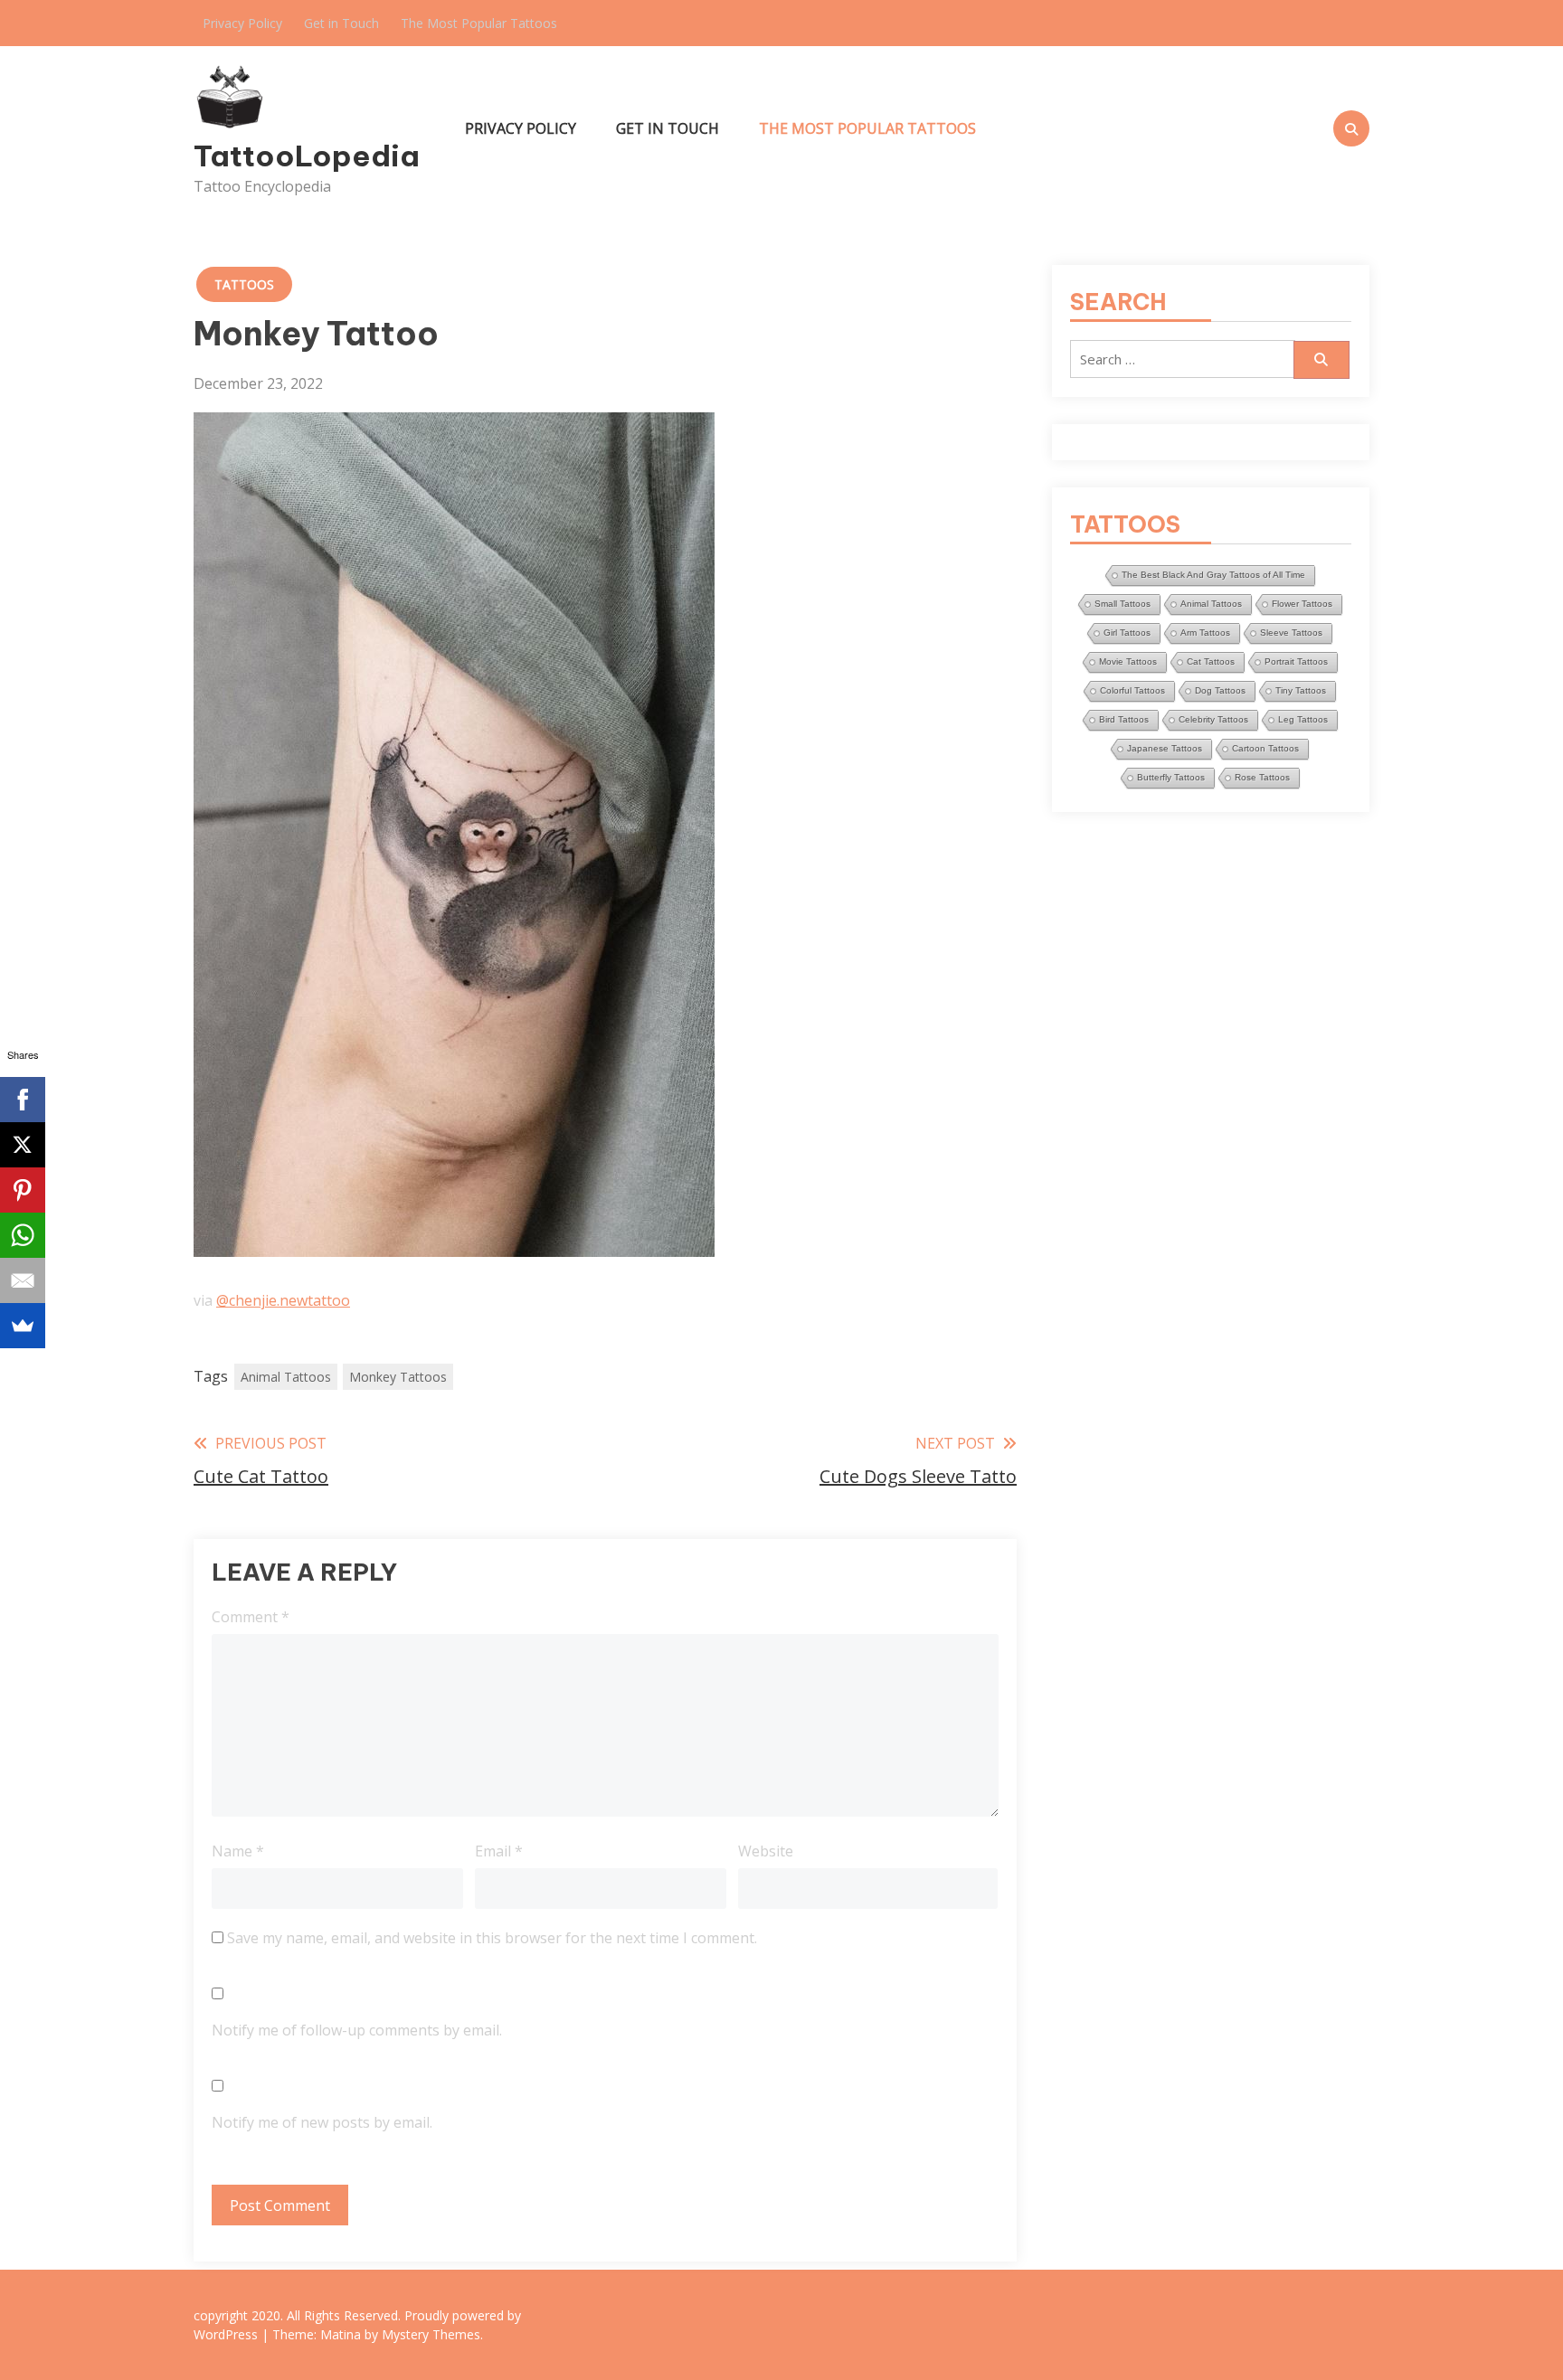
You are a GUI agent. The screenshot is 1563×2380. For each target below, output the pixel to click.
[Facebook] (23, 1100)
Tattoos (244, 284)
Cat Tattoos (1211, 661)
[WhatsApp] (23, 1235)
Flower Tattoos (1302, 604)
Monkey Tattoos (398, 1377)
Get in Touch (341, 23)
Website (766, 1851)
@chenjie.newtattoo (283, 1300)
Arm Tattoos (1205, 633)
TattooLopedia (307, 156)
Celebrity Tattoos (1213, 719)
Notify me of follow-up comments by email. (357, 2030)
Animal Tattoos (286, 1377)
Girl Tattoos (1127, 633)
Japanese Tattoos (1165, 748)
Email (499, 1851)
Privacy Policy (242, 23)
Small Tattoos (1123, 604)
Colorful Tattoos (1132, 690)
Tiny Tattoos (1301, 690)
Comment (251, 1617)
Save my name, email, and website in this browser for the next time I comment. (492, 1938)
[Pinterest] (23, 1190)
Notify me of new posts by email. (322, 2122)
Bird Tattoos (1124, 719)
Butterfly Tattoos (1171, 777)
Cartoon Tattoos (1265, 748)
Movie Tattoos (1128, 661)
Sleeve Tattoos (1291, 633)
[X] (23, 1145)
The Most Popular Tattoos (479, 23)
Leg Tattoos (1303, 719)
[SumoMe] (23, 1326)
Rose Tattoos (1262, 777)
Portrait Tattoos (1296, 661)
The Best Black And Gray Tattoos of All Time (1213, 575)
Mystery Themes (431, 2334)
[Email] (23, 1280)
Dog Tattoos (1220, 690)
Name (238, 1851)
